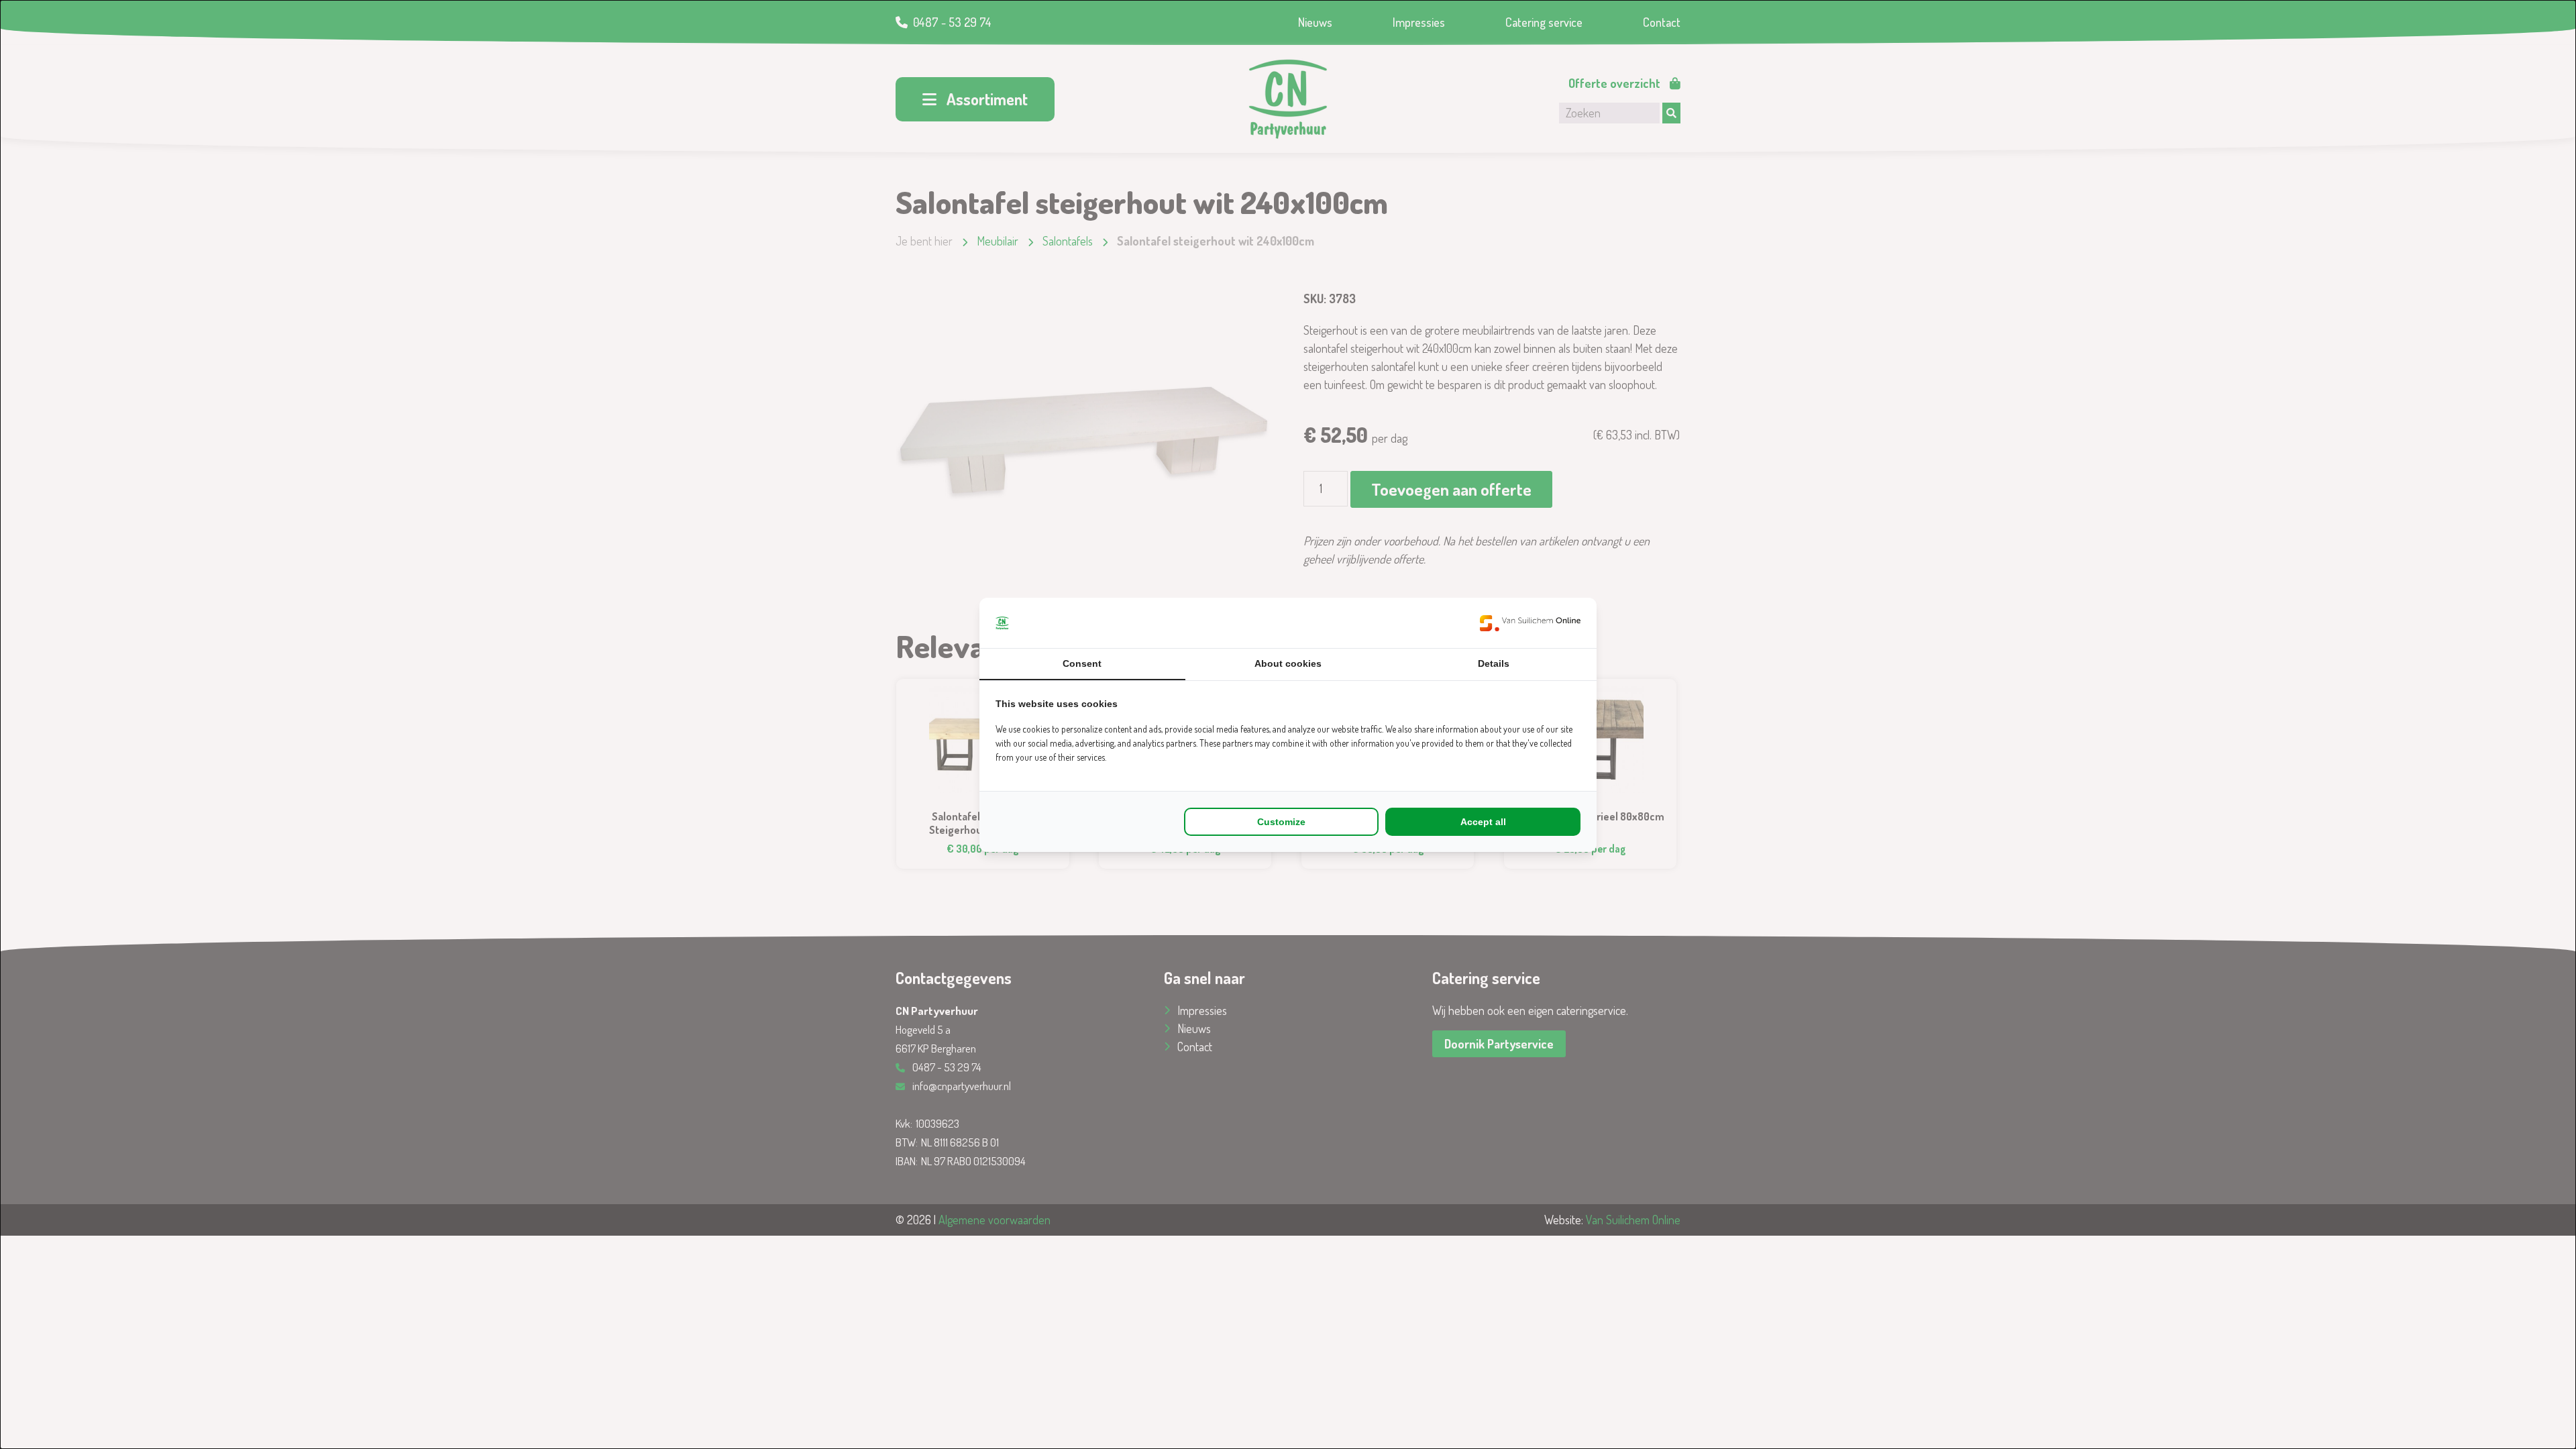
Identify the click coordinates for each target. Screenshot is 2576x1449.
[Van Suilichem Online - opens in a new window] (1530, 623)
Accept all (1483, 822)
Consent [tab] (1082, 663)
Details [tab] (1494, 663)
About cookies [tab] (1288, 663)
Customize (1281, 822)
